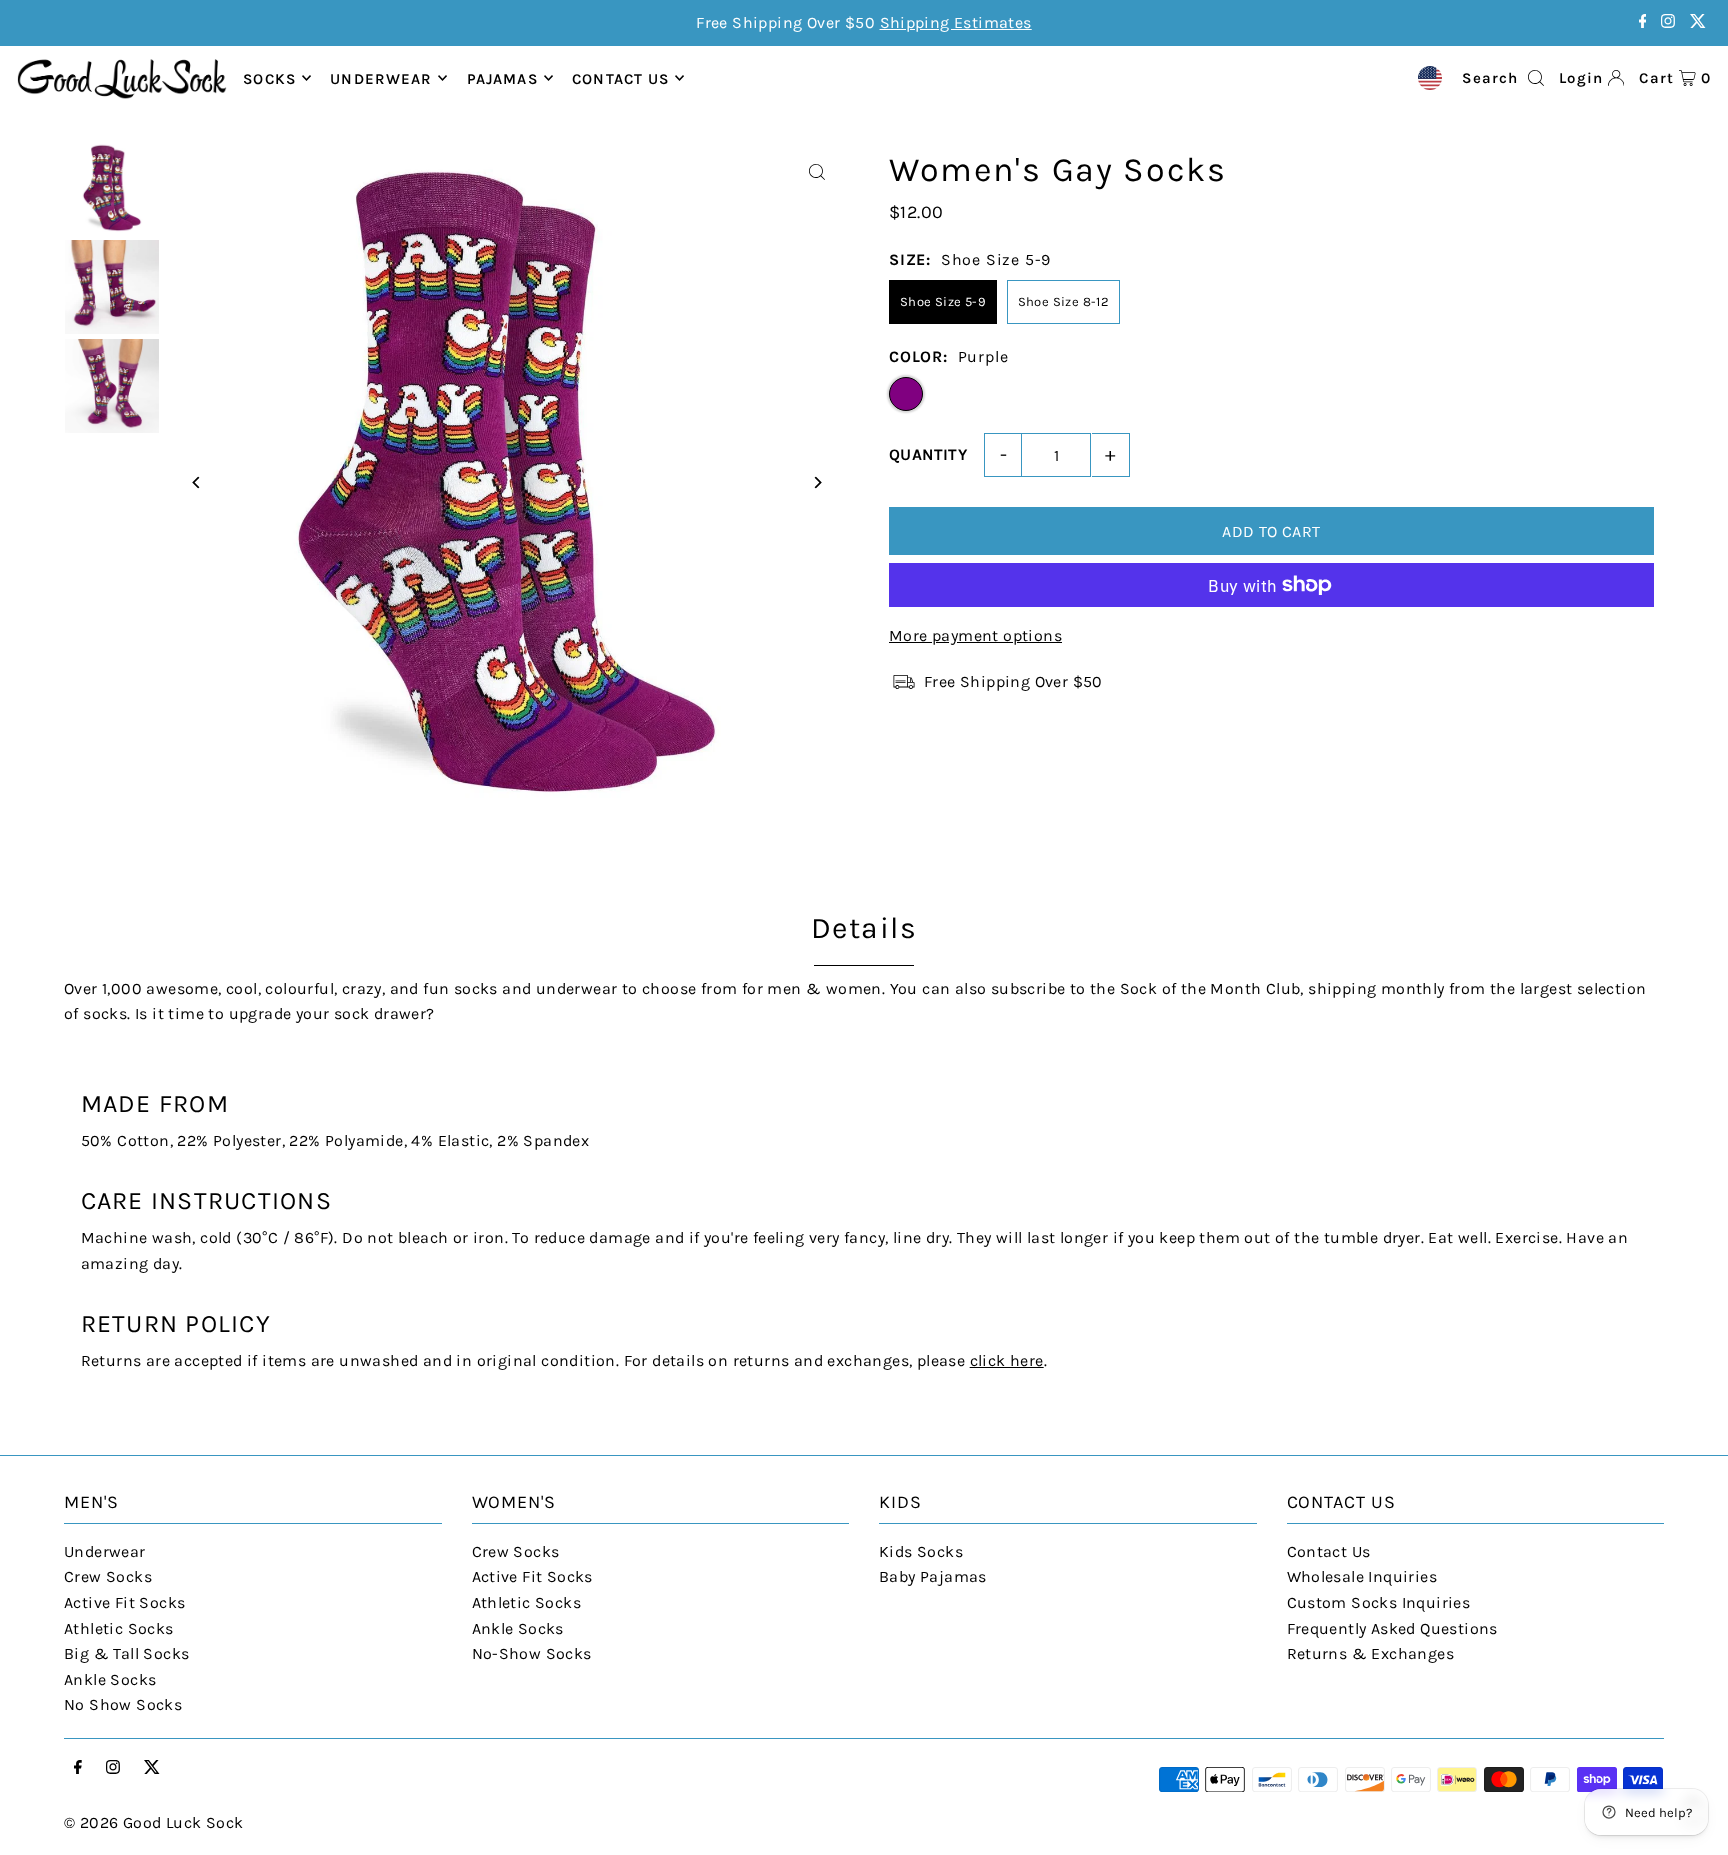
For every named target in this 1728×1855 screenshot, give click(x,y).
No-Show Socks (532, 1653)
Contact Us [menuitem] (620, 78)
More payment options (975, 635)
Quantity (928, 454)
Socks (269, 78)
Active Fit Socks (124, 1602)
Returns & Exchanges (1371, 1653)
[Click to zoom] (816, 172)
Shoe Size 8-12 (1064, 301)
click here (1007, 1360)
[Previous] (196, 482)
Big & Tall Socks (126, 1653)
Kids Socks (921, 1551)
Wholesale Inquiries (1362, 1576)
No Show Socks (123, 1704)
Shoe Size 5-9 (943, 301)
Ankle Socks (110, 1679)
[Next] (816, 482)
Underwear (381, 78)
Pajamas (502, 78)
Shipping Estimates (956, 22)
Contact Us (1329, 1551)
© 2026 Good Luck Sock (153, 1822)
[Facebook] (1643, 22)
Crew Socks (108, 1576)
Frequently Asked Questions (1392, 1628)
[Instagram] (1668, 22)
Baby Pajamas (933, 1576)
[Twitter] (1698, 22)
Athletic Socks (119, 1628)
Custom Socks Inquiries (1379, 1602)
